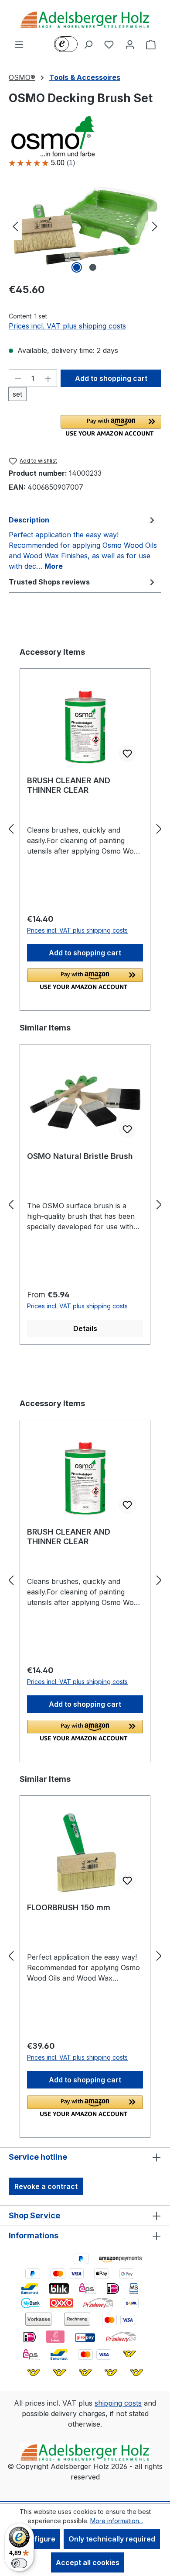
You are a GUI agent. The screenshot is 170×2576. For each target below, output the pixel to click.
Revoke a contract (46, 2186)
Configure (38, 2539)
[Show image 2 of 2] (93, 267)
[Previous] (15, 226)
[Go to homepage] (85, 19)
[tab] (83, 543)
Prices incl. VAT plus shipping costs (67, 326)
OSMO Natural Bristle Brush (80, 1156)
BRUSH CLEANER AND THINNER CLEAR (69, 785)
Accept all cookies (88, 2562)
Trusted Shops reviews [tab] (49, 582)
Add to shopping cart (111, 378)
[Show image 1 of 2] (77, 267)
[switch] (19, 2563)
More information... (117, 2521)
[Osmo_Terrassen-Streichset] (85, 226)
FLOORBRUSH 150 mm (69, 1907)
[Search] (88, 44)
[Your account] (130, 44)
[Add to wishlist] (127, 754)
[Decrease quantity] (18, 378)
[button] (111, 425)
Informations (34, 2235)
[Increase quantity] (48, 378)
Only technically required (112, 2539)
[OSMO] (85, 136)
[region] (85, 226)
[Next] (155, 226)
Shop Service (34, 2215)
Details (85, 1328)
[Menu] (19, 44)
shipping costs (118, 2403)
